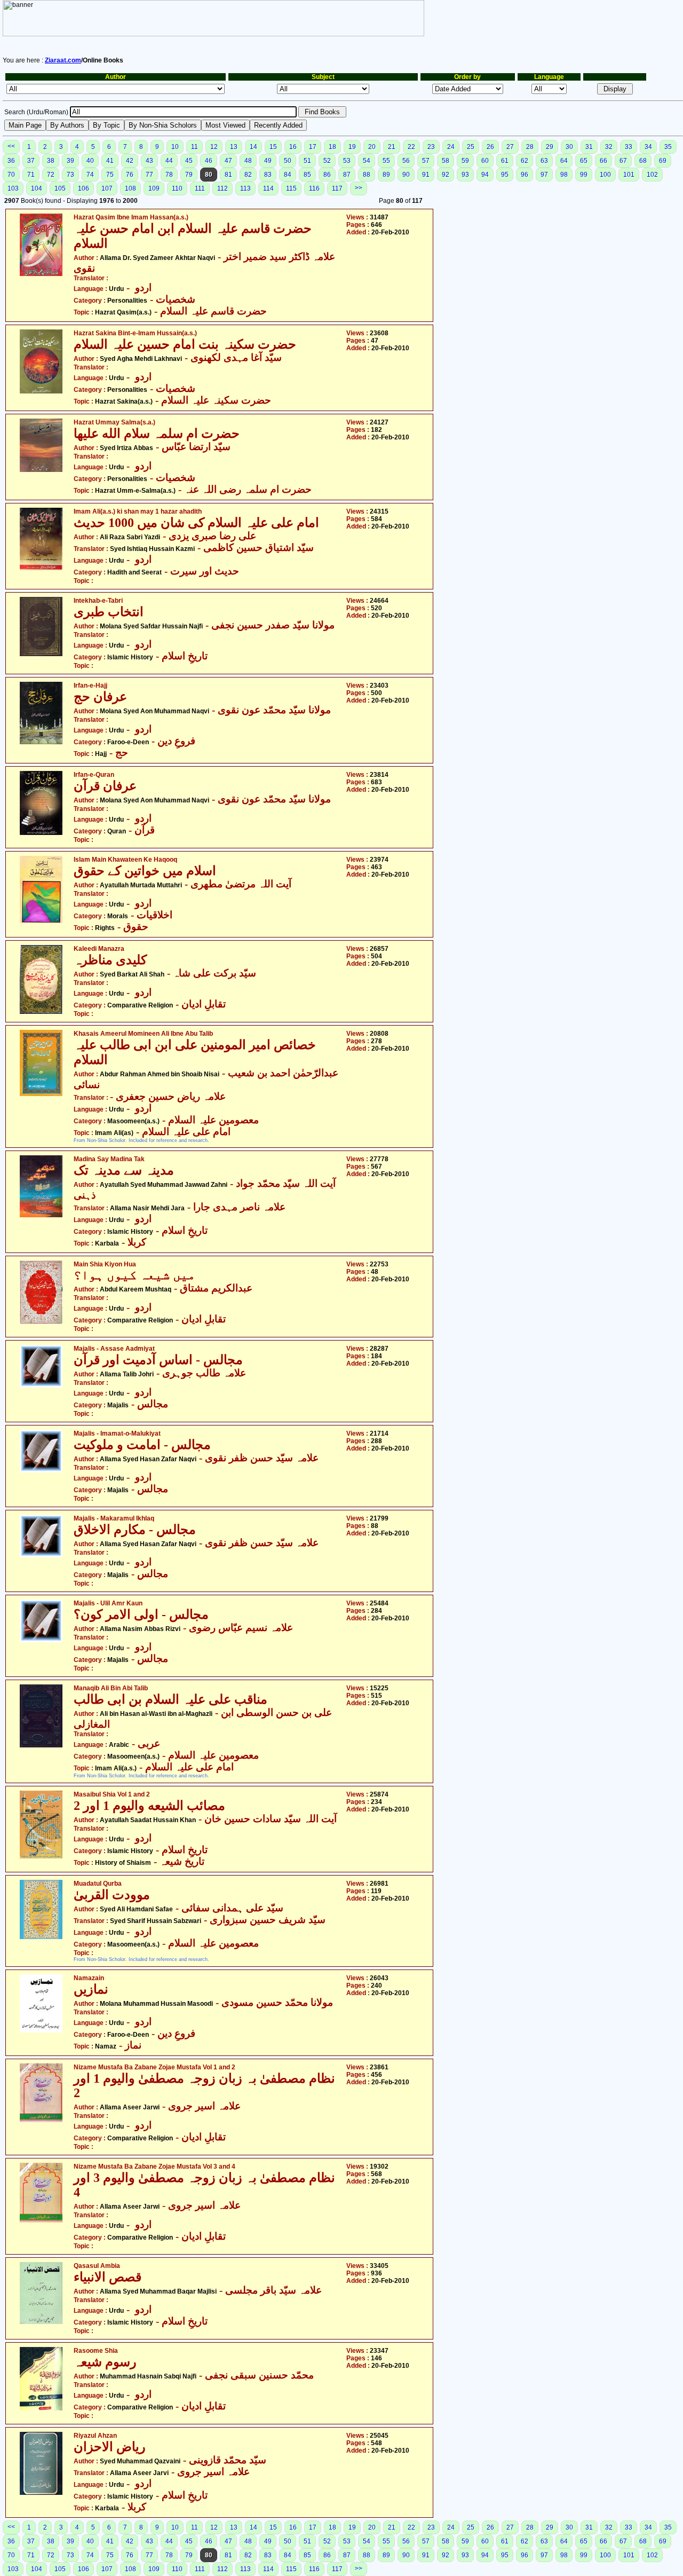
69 (663, 161)
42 (130, 161)
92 (446, 175)
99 (584, 175)
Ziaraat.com (63, 60)
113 (245, 188)
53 (347, 161)
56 (406, 161)
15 (273, 147)
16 (293, 147)
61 (505, 161)
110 (177, 188)
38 (51, 161)
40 (90, 161)
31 (589, 147)
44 (169, 161)
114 (268, 188)
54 (367, 161)
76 (130, 175)
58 (446, 161)
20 (372, 147)
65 (584, 161)
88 (367, 175)
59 (465, 161)
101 (629, 175)
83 (268, 175)
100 (605, 175)
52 (327, 161)
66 (603, 161)
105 (60, 188)
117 (337, 188)
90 (406, 175)
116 (314, 188)
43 (149, 161)
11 (194, 147)
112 (223, 188)
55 (386, 161)
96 (525, 175)
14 (253, 147)
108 (130, 188)
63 (544, 161)
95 (505, 175)
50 (288, 161)
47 (228, 161)
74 (90, 175)
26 (490, 147)
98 (564, 175)
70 (11, 175)
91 (426, 175)
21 (392, 147)
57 (426, 161)
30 (569, 147)
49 (268, 161)
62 (525, 161)
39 (70, 161)
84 (288, 175)
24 (451, 147)
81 (228, 175)
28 (530, 147)
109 (154, 188)
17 (313, 147)
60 (485, 161)
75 (110, 175)
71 (31, 175)
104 (37, 188)
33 (629, 147)
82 (248, 175)
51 (307, 161)
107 (107, 188)
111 (200, 188)
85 (307, 175)
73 (70, 175)
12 (214, 147)
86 (327, 175)
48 (248, 161)
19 (352, 147)
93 (465, 175)
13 (234, 147)
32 (609, 147)
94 (485, 175)
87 (347, 175)
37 (31, 161)
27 (510, 147)
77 (149, 175)
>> (359, 188)
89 (386, 175)
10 (175, 147)
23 (431, 147)
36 (11, 161)
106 (84, 188)
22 (411, 147)
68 (643, 161)
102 (652, 175)
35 (668, 147)
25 (471, 147)
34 (648, 147)
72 (51, 175)
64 (564, 161)
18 (332, 147)
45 (189, 161)
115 (291, 188)
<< (11, 146)
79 (189, 175)
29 (550, 147)
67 (623, 161)
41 (110, 161)
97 (544, 175)
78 (169, 175)
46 (209, 161)
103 (13, 188)
